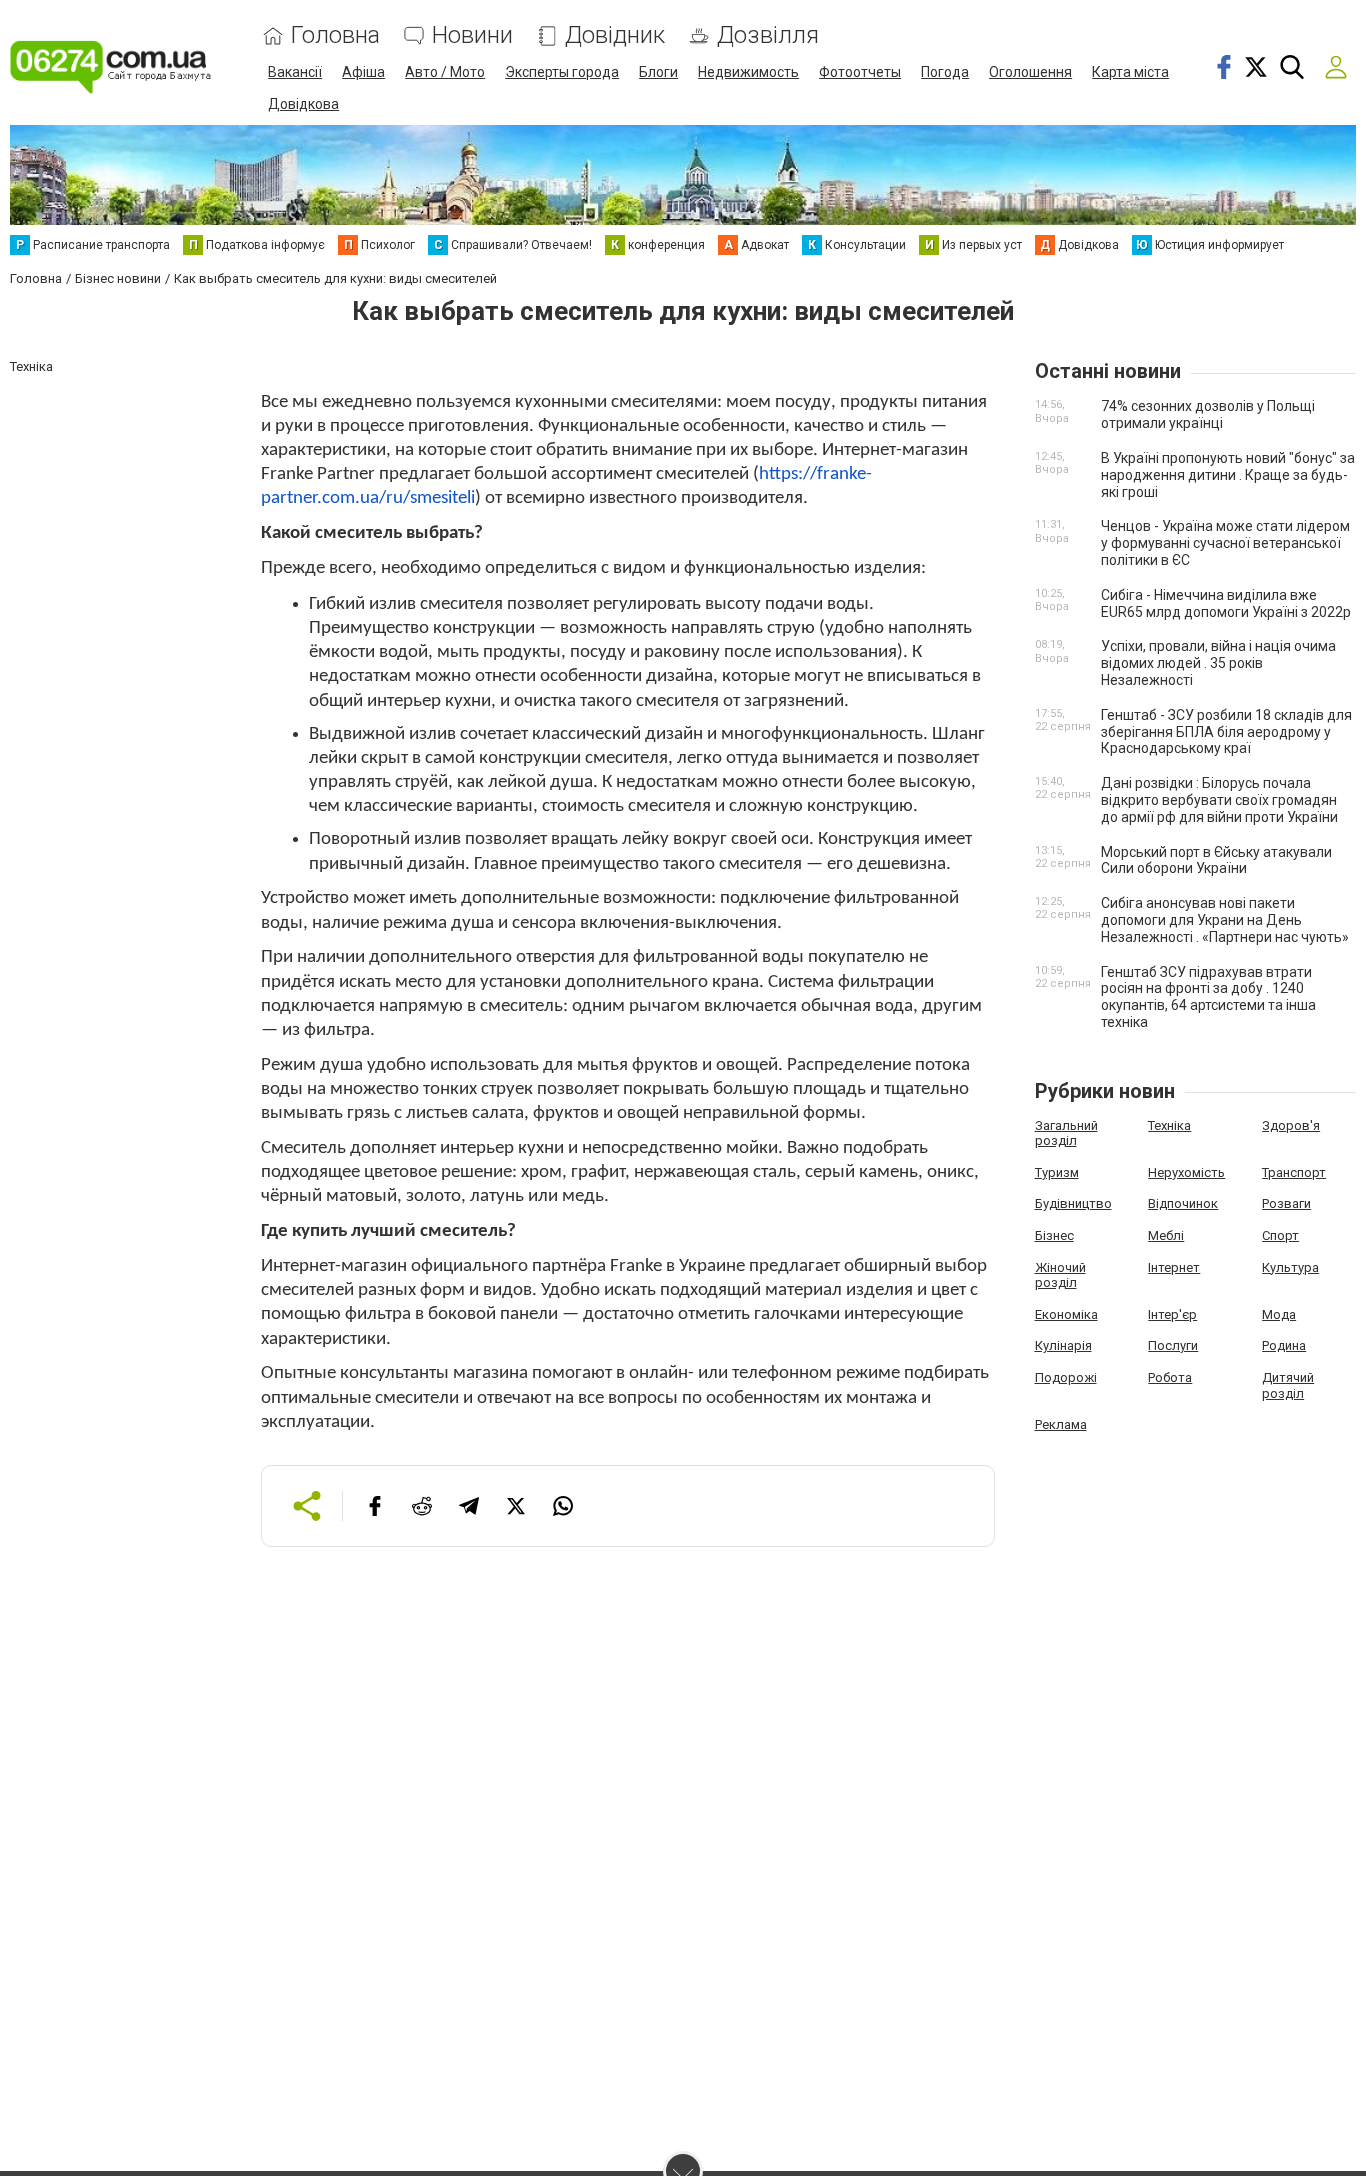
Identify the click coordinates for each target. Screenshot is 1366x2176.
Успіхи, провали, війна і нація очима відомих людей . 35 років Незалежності (1218, 663)
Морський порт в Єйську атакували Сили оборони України (1216, 860)
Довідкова (303, 104)
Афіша (363, 72)
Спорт (1280, 1235)
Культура (1290, 1267)
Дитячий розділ (1288, 1385)
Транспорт (1294, 1172)
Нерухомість (1186, 1172)
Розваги (1286, 1203)
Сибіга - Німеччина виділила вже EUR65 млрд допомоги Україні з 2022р (1226, 603)
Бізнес (1054, 1235)
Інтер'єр (1172, 1314)
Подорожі (1066, 1377)
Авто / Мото (445, 72)
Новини (472, 35)
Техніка (1169, 1125)
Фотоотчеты (860, 72)
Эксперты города (562, 72)
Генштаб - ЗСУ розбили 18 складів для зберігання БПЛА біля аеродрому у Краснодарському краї (1226, 732)
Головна (335, 35)
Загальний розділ (1066, 1133)
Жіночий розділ (1060, 1275)
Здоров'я (1291, 1125)
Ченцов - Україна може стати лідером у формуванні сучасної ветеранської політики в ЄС (1225, 543)
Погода (945, 72)
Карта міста (1130, 72)
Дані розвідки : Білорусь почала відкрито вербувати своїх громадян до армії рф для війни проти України (1219, 800)
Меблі (1166, 1235)
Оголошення (1030, 72)
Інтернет (1174, 1267)
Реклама (1061, 1424)
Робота (1170, 1377)
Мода (1279, 1314)
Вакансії (295, 72)
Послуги (1173, 1345)
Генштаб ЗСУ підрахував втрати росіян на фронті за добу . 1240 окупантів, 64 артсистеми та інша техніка (1208, 997)
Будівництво (1073, 1203)
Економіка (1066, 1314)
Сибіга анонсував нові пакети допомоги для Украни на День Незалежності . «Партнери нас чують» (1225, 920)
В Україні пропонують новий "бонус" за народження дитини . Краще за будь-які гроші (1228, 475)
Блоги (658, 72)
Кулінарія (1063, 1345)
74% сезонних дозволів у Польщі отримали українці (1208, 414)
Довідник (615, 35)
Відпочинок (1183, 1203)
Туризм (1057, 1172)
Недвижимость (748, 72)
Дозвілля (768, 35)
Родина (1284, 1345)
